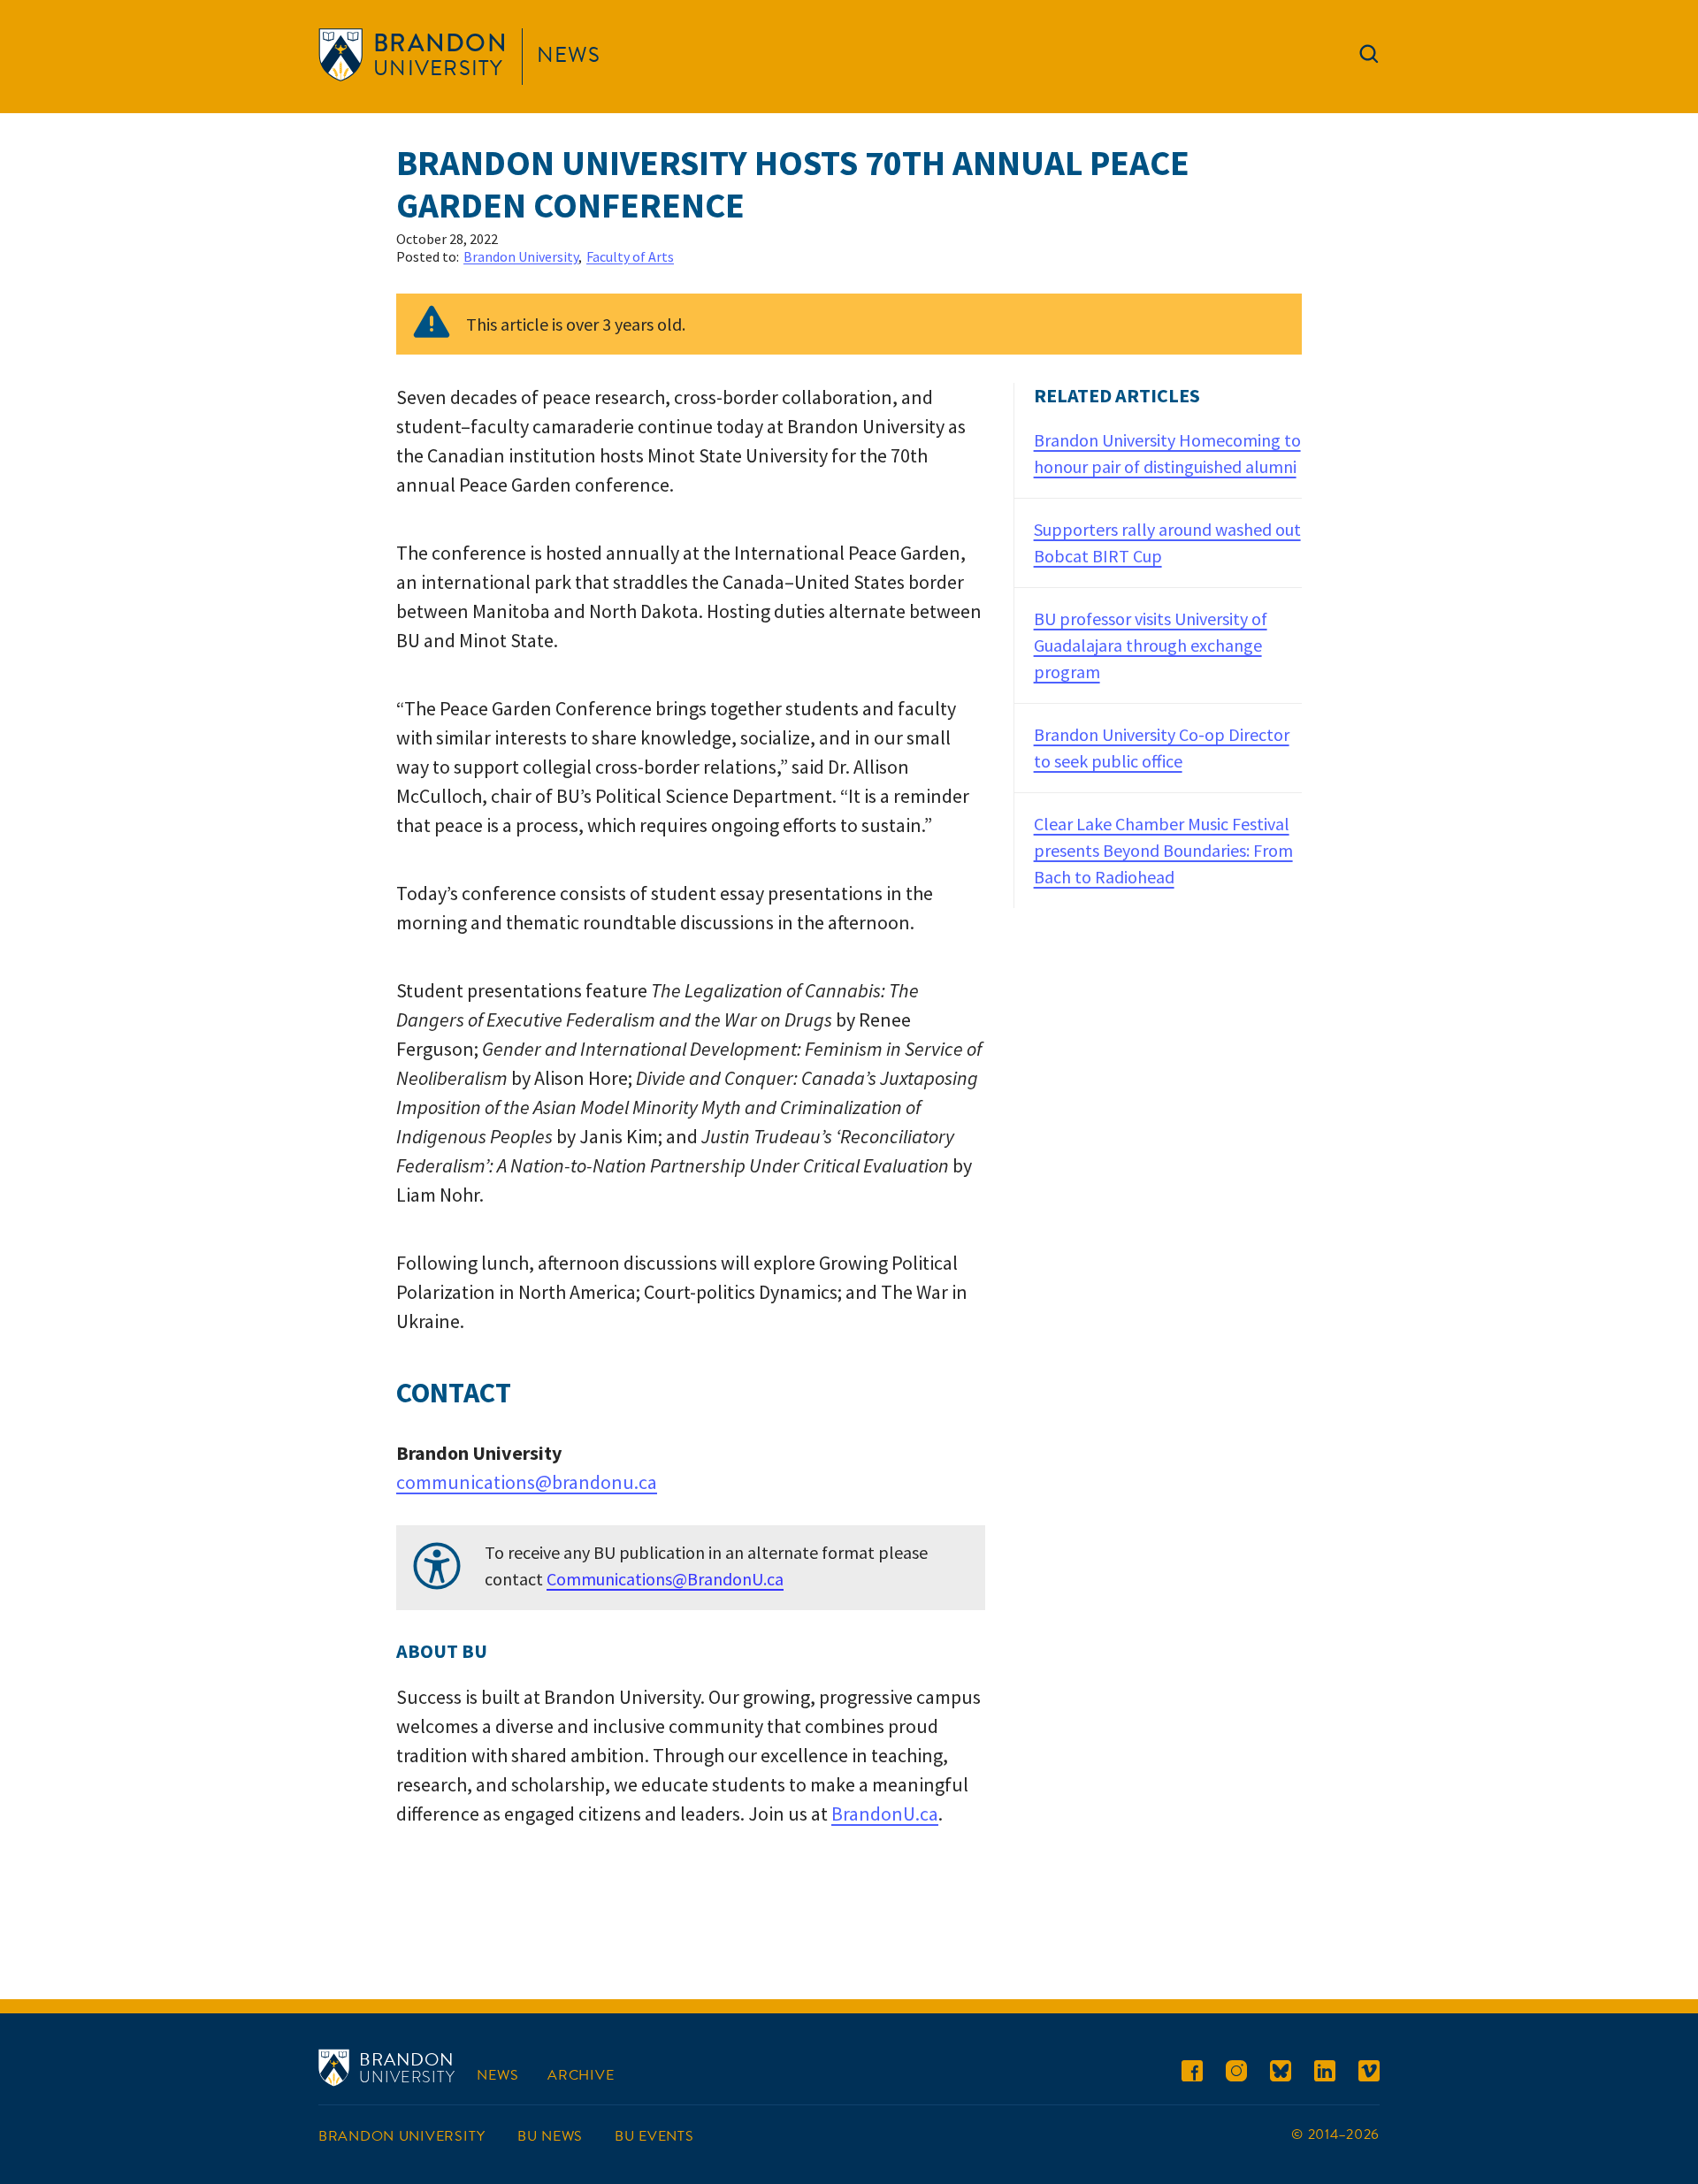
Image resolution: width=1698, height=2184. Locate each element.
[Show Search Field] (1369, 57)
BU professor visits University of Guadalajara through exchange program (1151, 645)
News (569, 55)
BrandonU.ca (885, 1814)
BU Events (654, 2136)
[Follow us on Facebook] (1192, 2074)
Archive (581, 2075)
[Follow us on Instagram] (1236, 2074)
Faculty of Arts (630, 256)
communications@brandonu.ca (527, 1482)
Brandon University (521, 256)
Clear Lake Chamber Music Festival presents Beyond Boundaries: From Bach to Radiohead (1163, 850)
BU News (550, 2136)
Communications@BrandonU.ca (665, 1579)
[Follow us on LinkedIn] (1325, 2074)
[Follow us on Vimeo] (1369, 2074)
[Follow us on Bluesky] (1281, 2074)
